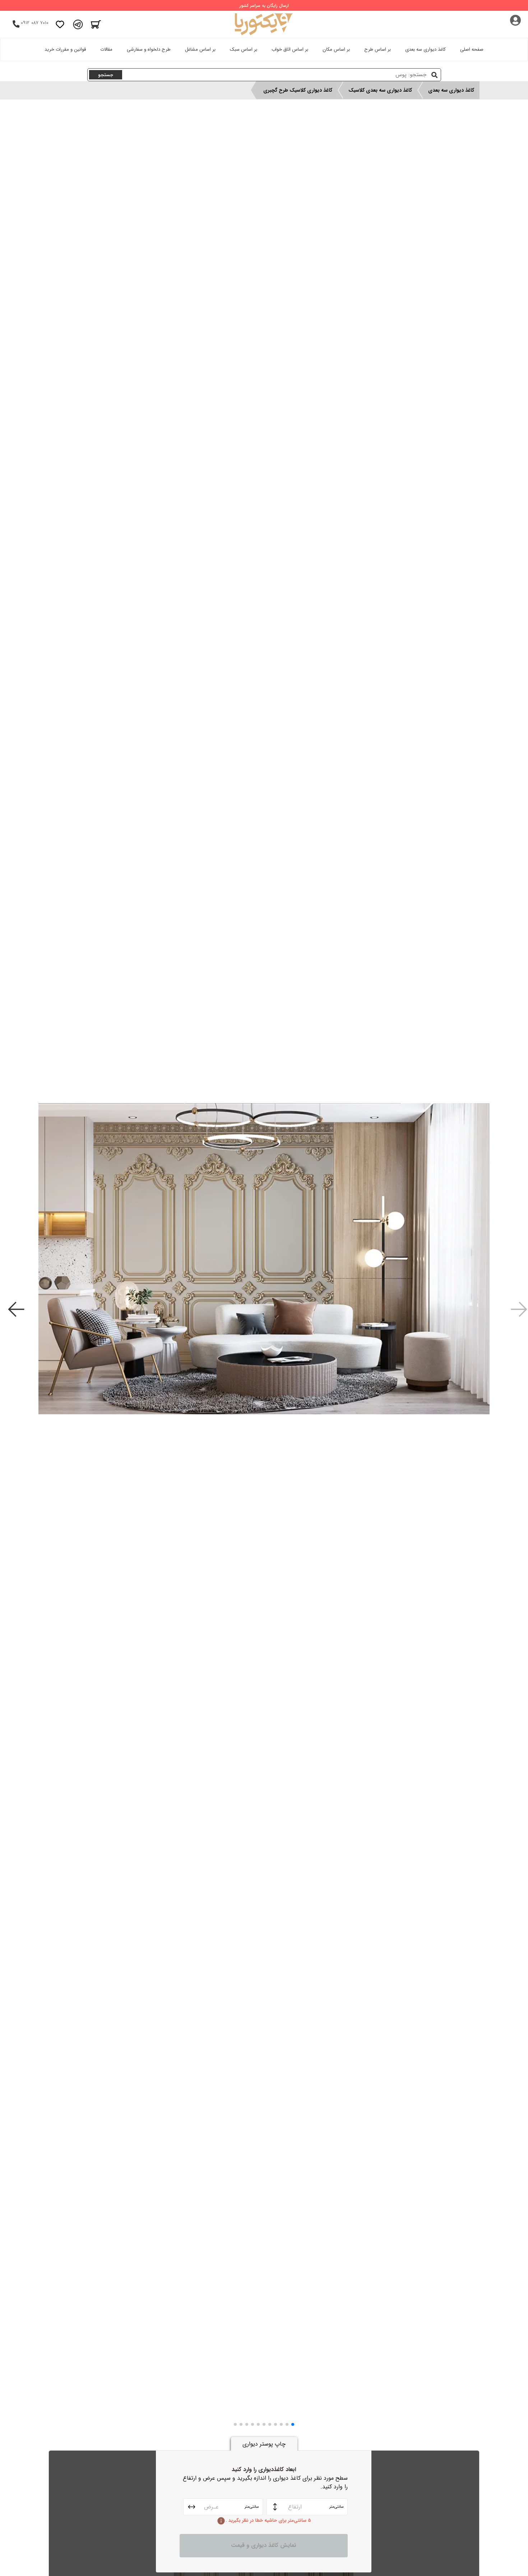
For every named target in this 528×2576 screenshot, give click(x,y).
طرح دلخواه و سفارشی (149, 49)
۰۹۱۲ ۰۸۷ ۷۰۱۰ (35, 23)
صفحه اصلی (472, 49)
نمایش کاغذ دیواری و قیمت (264, 2545)
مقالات (106, 49)
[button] (293, 2424)
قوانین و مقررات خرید (65, 49)
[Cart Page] (96, 24)
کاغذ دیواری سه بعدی (425, 49)
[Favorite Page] (60, 24)
